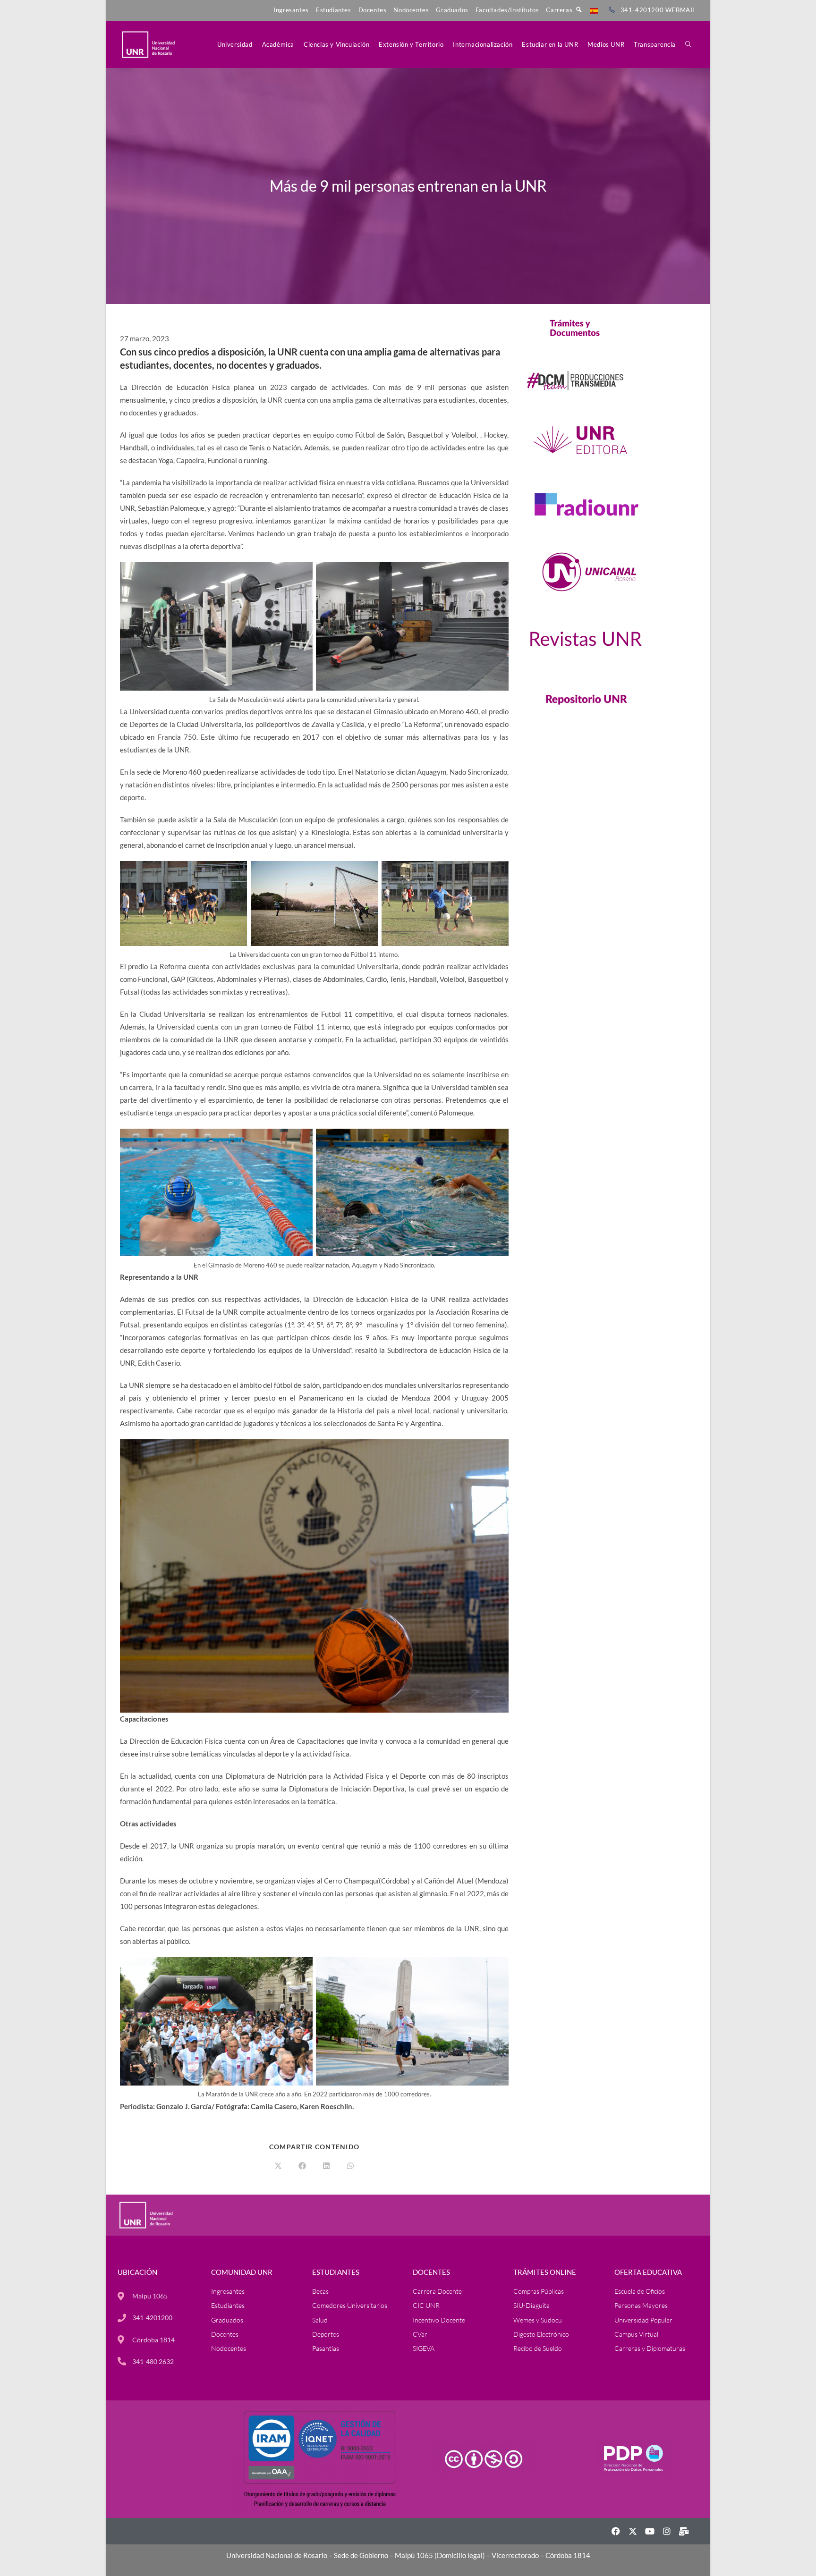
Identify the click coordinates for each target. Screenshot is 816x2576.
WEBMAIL (681, 10)
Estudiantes (334, 10)
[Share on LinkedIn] (326, 2166)
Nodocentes (411, 10)
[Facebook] (616, 2531)
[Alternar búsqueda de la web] (688, 44)
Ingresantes (291, 10)
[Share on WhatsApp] (350, 2166)
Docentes (373, 10)
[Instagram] (667, 2531)
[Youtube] (650, 2531)
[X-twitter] (633, 2531)
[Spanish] (594, 10)
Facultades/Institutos (507, 10)
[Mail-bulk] (684, 2531)
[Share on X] (278, 2166)
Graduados (452, 10)
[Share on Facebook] (302, 2166)
